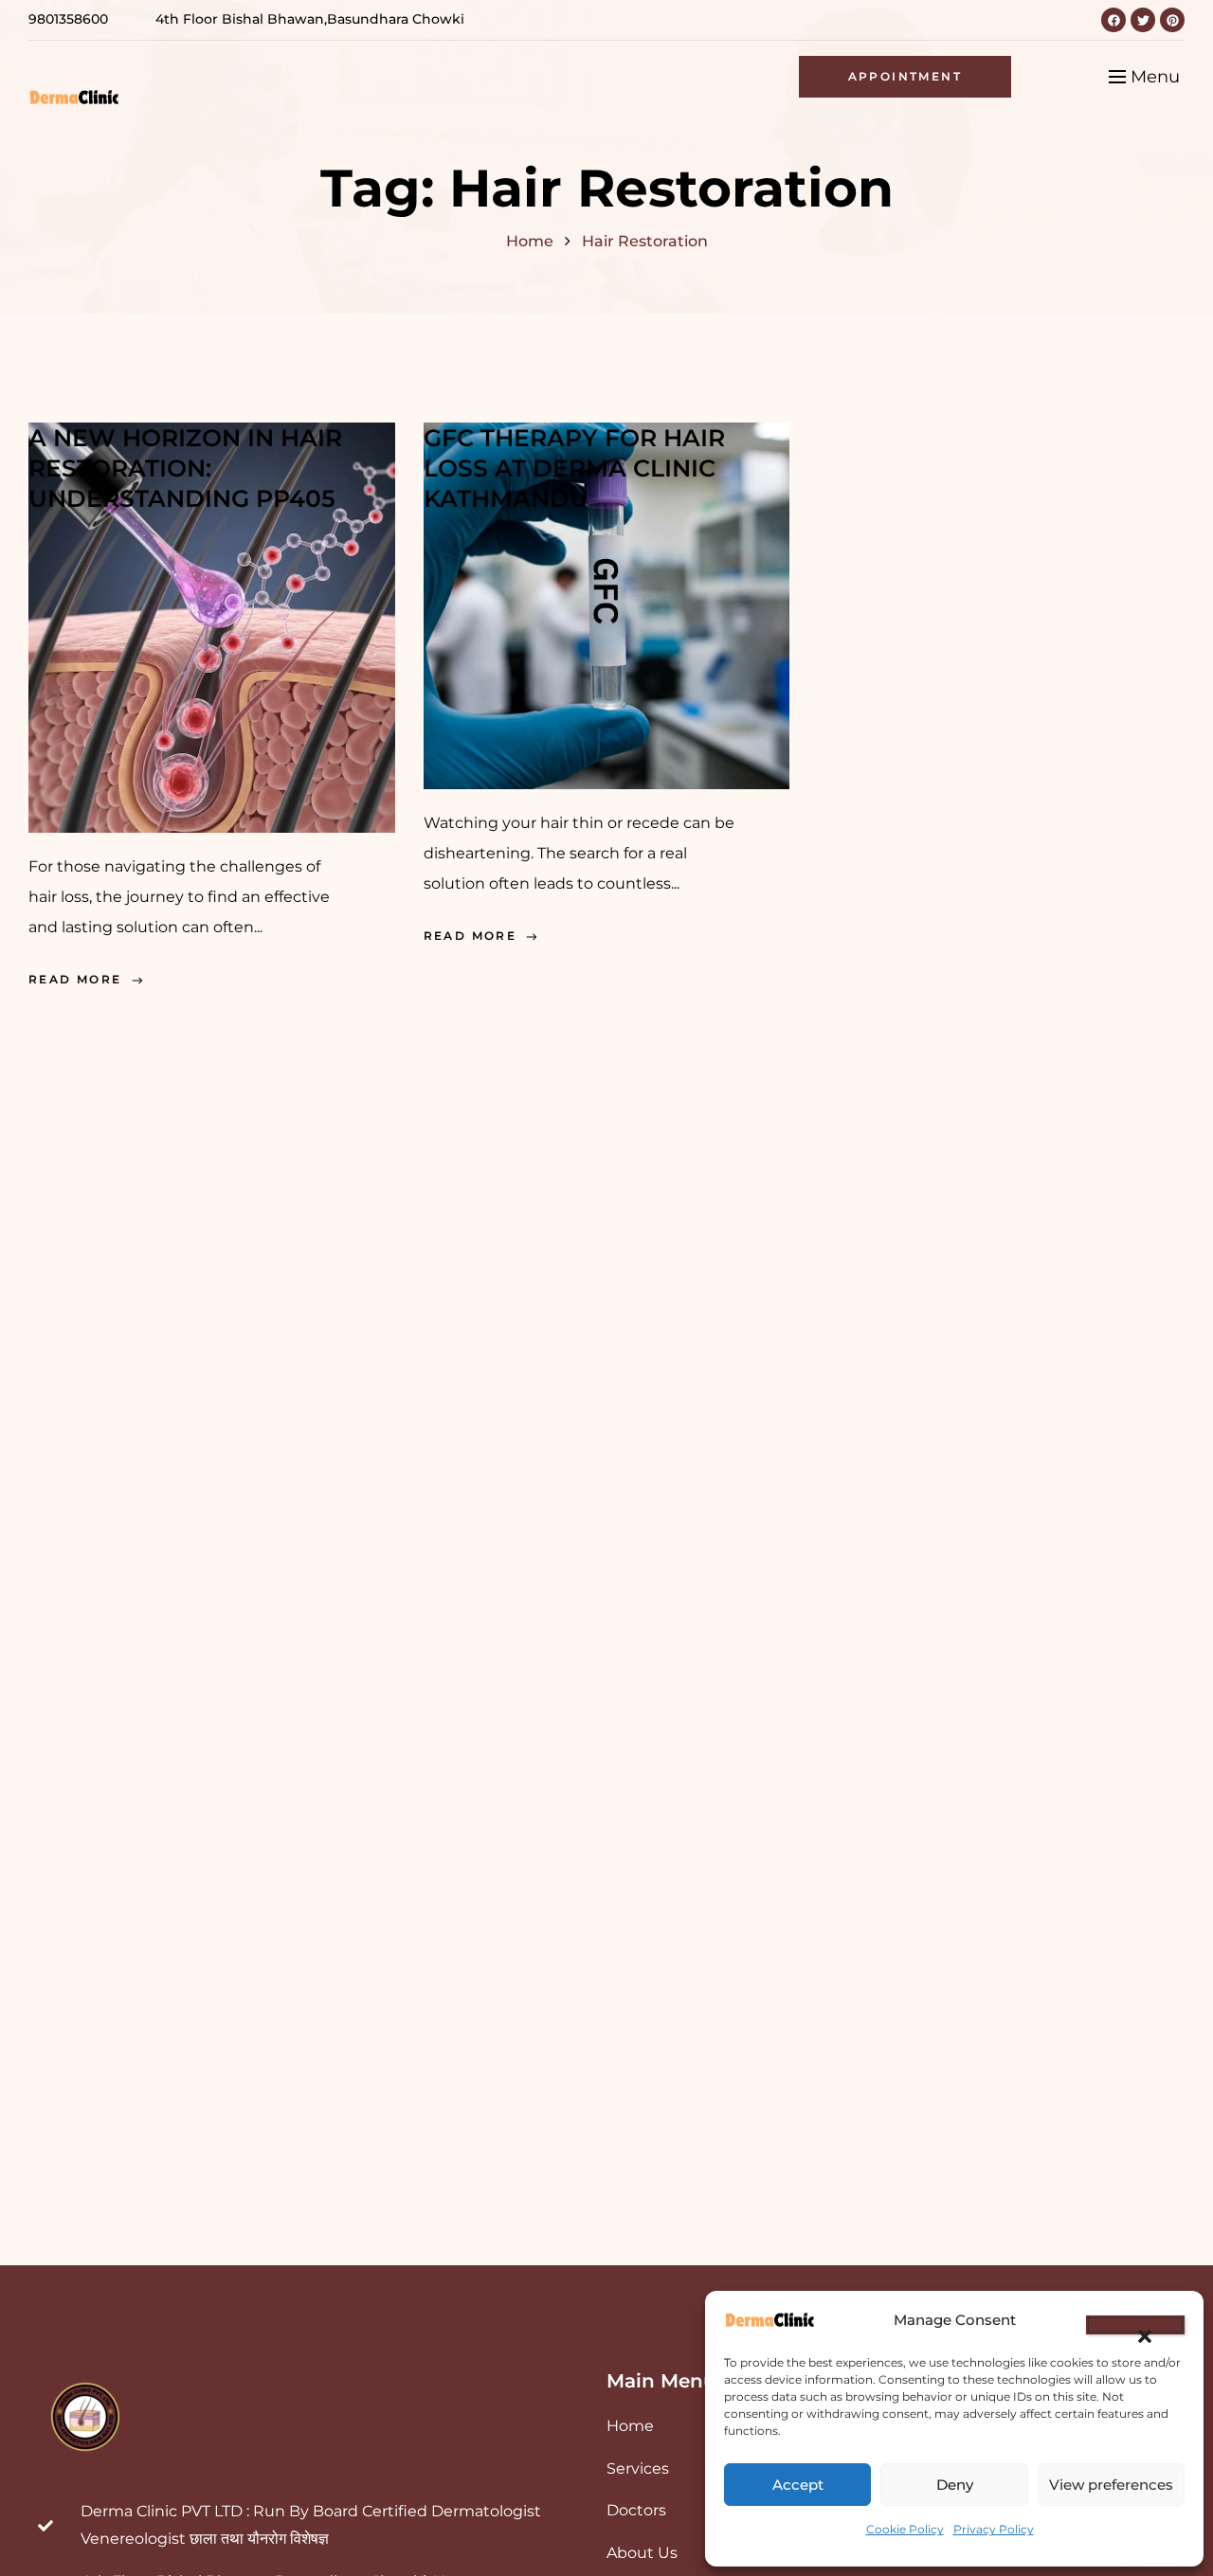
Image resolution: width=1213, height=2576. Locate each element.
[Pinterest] (1172, 20)
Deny (955, 2485)
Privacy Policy (994, 2529)
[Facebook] (1113, 20)
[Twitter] (1143, 20)
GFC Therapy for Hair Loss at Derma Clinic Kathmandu (574, 468)
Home (530, 241)
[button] (1135, 2325)
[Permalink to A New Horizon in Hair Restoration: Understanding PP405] (212, 625)
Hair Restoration (645, 241)
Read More (75, 979)
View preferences (1111, 2485)
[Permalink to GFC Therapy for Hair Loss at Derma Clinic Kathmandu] (607, 603)
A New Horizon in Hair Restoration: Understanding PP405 (185, 468)
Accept (798, 2485)
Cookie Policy (905, 2529)
